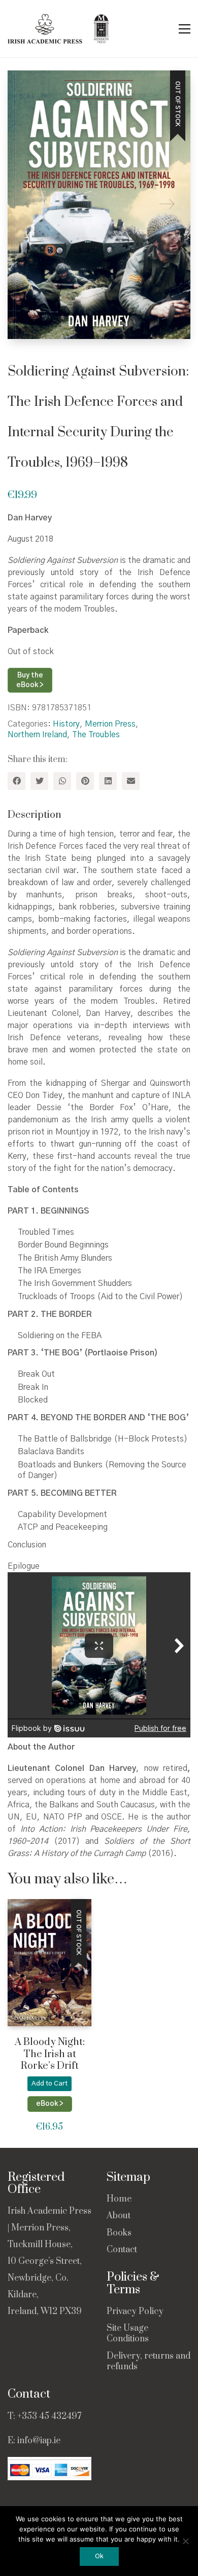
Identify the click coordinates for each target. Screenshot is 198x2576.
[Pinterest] (85, 781)
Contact (122, 2250)
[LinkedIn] (108, 781)
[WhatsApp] (62, 781)
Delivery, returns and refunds (148, 2362)
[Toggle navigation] (185, 29)
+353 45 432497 (49, 2416)
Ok (99, 2556)
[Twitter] (39, 781)
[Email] (131, 781)
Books (119, 2233)
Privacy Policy (135, 2312)
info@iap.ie (39, 2441)
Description (35, 815)
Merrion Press (110, 724)
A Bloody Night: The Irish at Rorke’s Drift (50, 2054)
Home (119, 2199)
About (119, 2216)
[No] (185, 2541)
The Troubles (96, 735)
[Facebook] (16, 781)
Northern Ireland (37, 735)
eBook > (50, 2104)
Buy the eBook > (30, 680)
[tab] (99, 816)
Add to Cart (49, 2084)
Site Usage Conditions (128, 2334)
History (66, 724)
